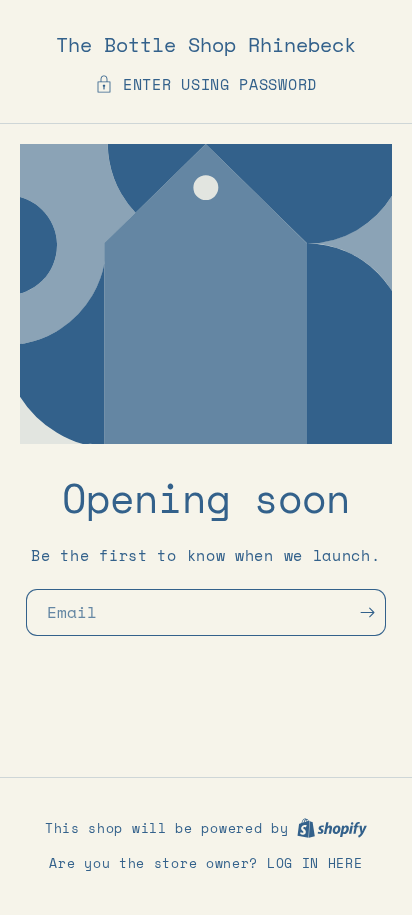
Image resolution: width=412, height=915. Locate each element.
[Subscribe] (372, 612)
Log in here (315, 863)
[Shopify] (332, 828)
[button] (206, 84)
